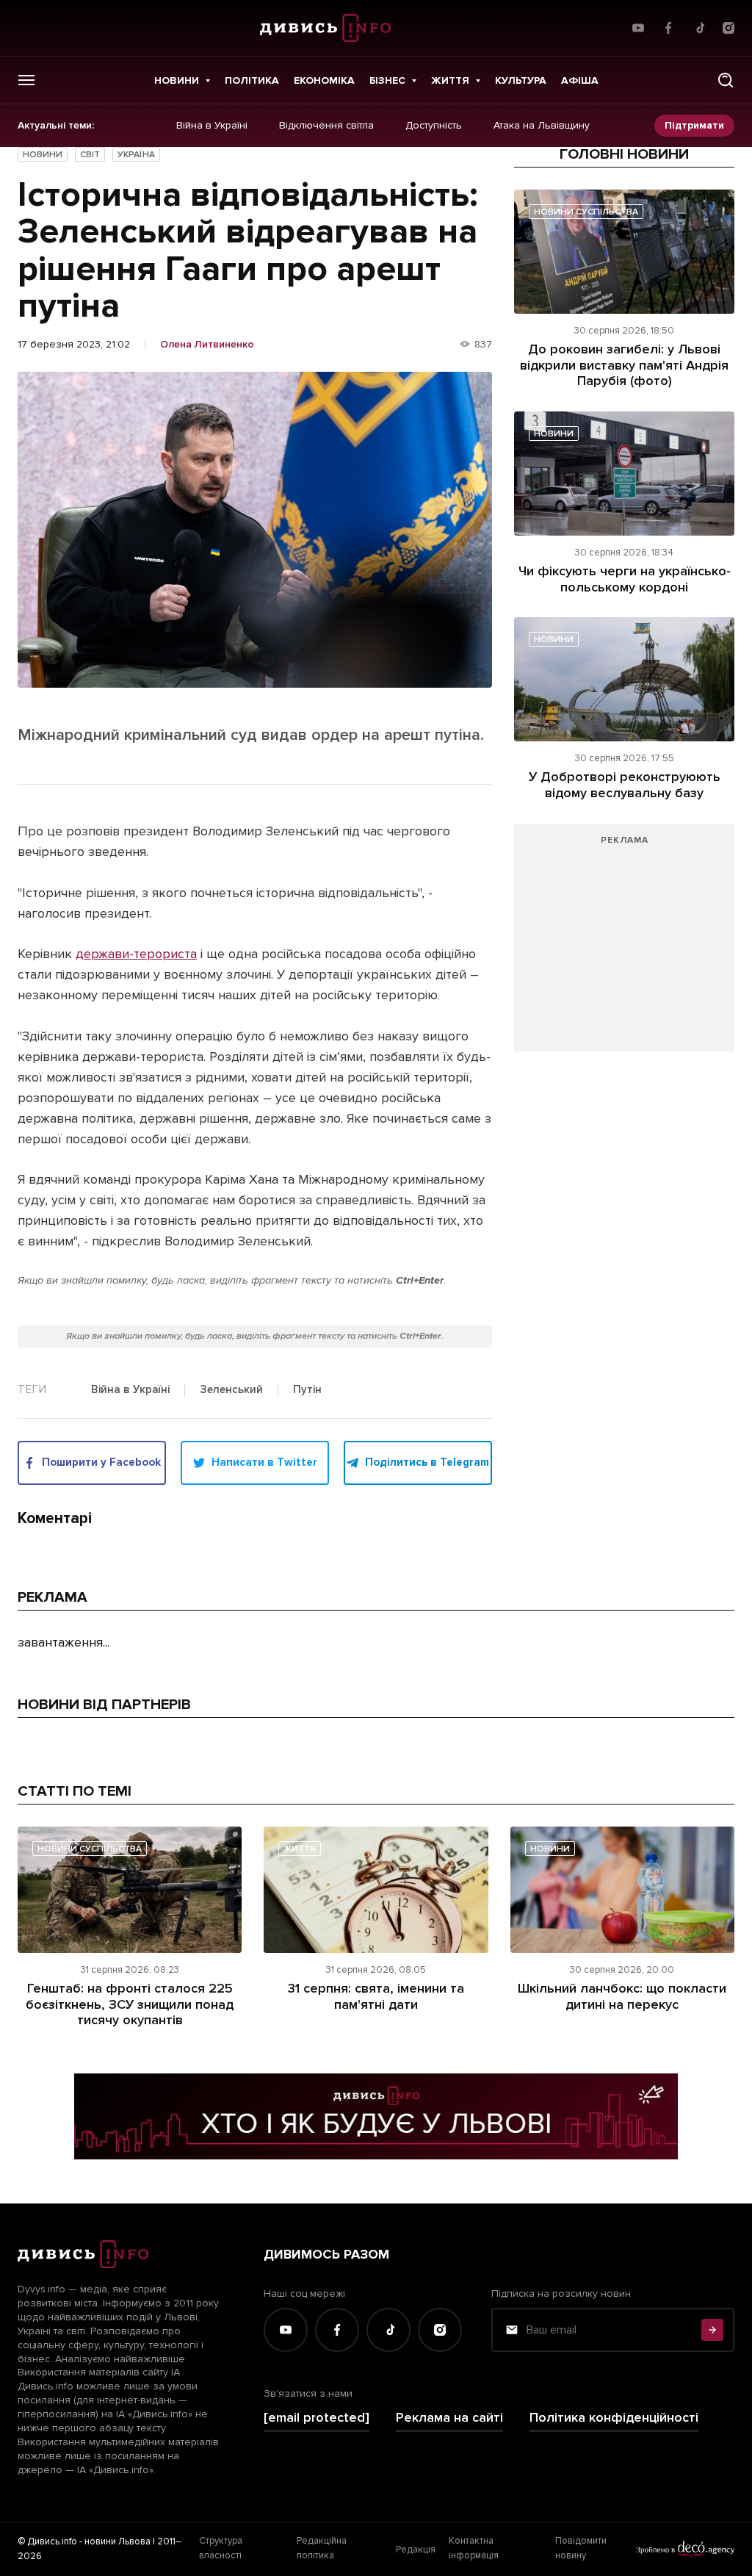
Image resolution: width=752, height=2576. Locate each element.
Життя (450, 80)
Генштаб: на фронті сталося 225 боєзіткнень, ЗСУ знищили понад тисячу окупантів (130, 2004)
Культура (521, 80)
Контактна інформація (474, 2548)
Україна (136, 155)
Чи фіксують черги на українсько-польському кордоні (625, 579)
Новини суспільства (586, 212)
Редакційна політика (322, 2548)
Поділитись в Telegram (427, 1462)
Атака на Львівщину (542, 126)
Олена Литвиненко (207, 345)
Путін (307, 1390)
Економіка (324, 80)
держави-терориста (136, 954)
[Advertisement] (624, 945)
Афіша (580, 80)
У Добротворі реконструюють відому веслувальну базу (625, 785)
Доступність (434, 126)
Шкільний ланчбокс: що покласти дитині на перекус (622, 1996)
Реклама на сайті (449, 2418)
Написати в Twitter (264, 1462)
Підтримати (694, 125)
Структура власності (221, 2548)
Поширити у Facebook (101, 1462)
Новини (177, 80)
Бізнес (387, 80)
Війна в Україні (212, 126)
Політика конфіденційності (614, 2418)
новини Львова (117, 2541)
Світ (90, 155)
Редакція (416, 2550)
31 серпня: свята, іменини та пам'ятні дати (376, 1996)
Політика (252, 80)
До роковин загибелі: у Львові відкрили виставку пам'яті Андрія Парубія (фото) (624, 365)
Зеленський (231, 1390)
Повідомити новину (581, 2548)
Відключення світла (326, 126)
